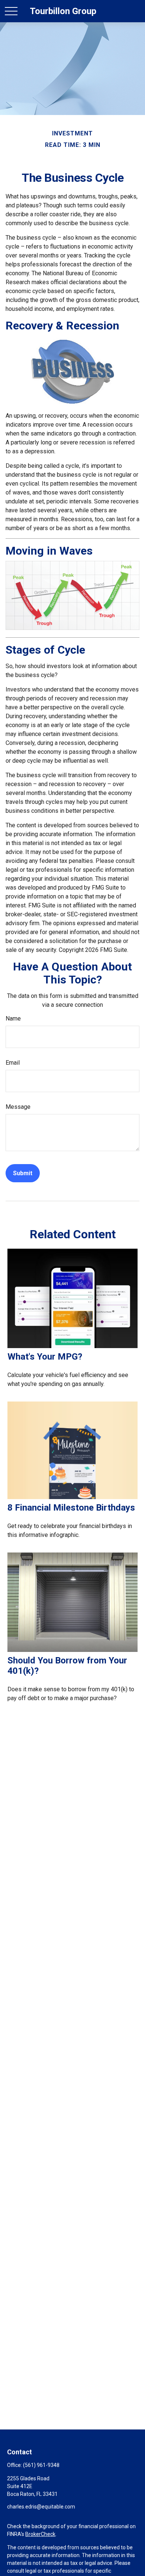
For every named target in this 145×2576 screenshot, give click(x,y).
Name (13, 1018)
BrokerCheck (40, 2534)
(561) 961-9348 (41, 2465)
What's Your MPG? (45, 1357)
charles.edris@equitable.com (41, 2507)
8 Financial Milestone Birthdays (71, 1508)
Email (13, 1063)
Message (18, 1107)
